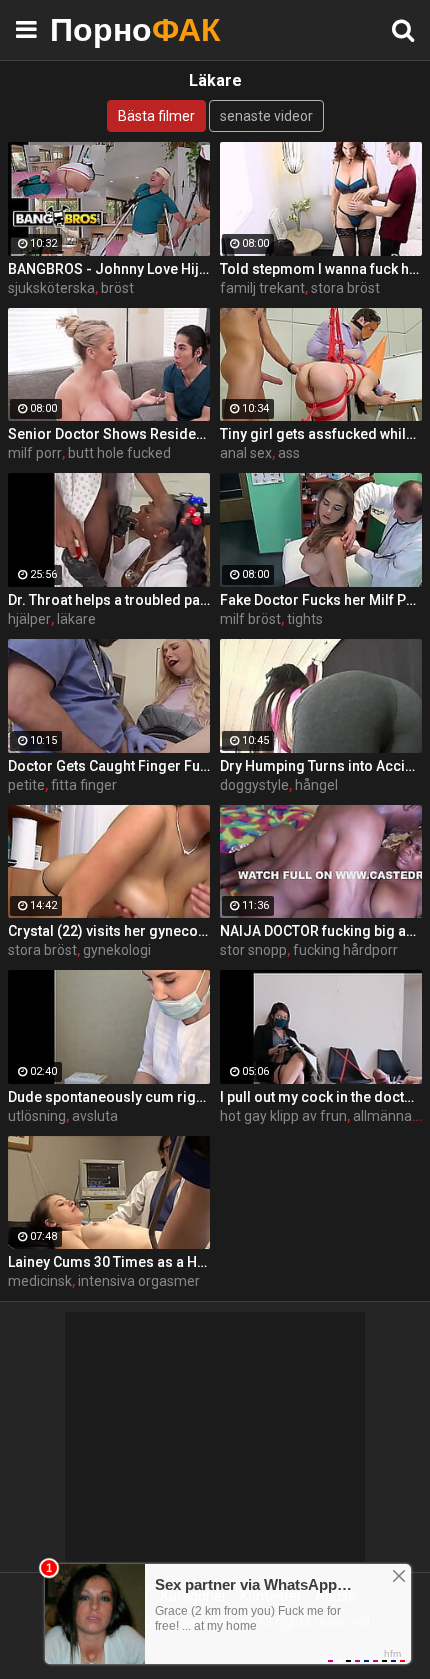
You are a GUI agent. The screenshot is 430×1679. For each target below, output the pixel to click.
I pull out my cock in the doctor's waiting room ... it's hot (321, 1097)
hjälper (29, 619)
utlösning (37, 1116)
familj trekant (262, 288)
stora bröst (345, 288)
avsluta (95, 1116)
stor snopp (253, 950)
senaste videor (266, 116)
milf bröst (250, 619)
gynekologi (117, 950)
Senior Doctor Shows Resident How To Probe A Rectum (109, 434)
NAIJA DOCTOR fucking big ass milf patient (321, 931)
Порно (100, 29)
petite (26, 785)
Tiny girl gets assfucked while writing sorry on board (321, 434)
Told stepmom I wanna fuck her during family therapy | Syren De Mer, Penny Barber (321, 269)
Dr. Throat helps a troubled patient (109, 600)
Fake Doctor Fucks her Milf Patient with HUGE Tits (321, 600)
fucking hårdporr (345, 950)
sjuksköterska (51, 288)
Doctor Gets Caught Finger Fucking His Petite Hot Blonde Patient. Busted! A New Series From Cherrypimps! (109, 766)
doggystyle (254, 785)
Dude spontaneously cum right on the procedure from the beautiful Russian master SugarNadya (109, 1097)
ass (289, 453)
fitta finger (84, 785)
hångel (316, 785)
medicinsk (40, 1281)
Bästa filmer (156, 116)
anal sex (246, 453)
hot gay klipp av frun (283, 1116)
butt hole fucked (119, 453)
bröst (117, 288)
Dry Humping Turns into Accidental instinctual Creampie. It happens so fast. (321, 766)
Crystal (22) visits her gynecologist (109, 931)
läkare (76, 619)
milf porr (35, 453)
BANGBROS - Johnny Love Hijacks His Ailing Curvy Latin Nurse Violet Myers (109, 269)
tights (305, 619)
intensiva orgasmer (139, 1281)
